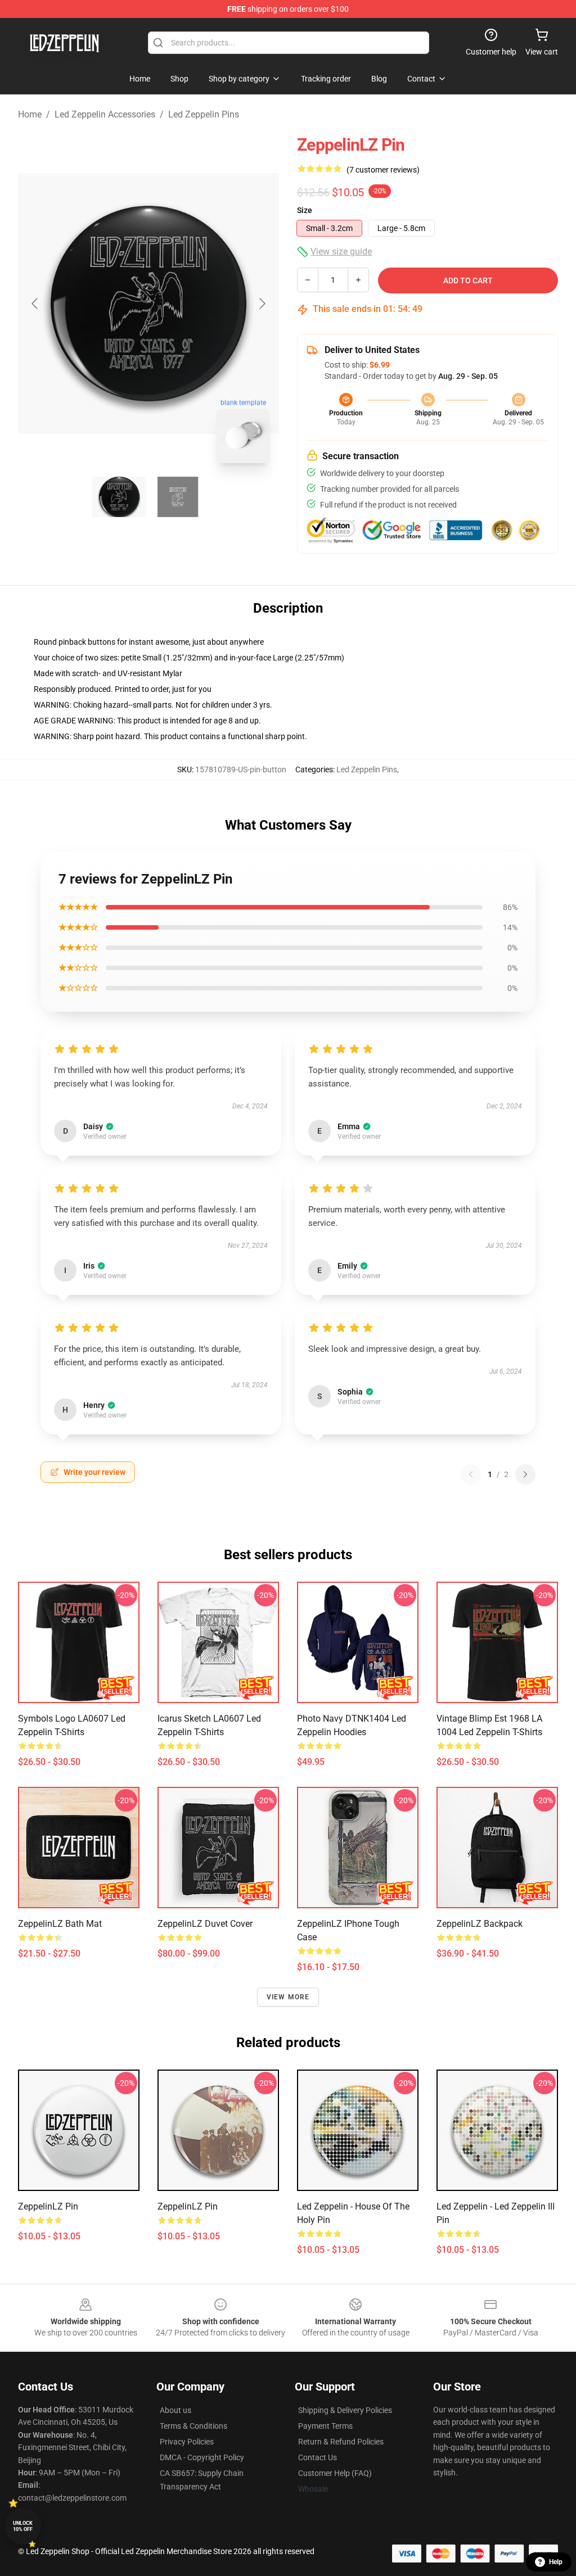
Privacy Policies (187, 2442)
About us (175, 2410)
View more (288, 1997)
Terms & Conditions (193, 2426)
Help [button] (556, 2562)
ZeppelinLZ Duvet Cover (205, 1924)
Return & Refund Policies (341, 2442)
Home (30, 114)
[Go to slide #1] (119, 497)
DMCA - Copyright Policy (202, 2457)
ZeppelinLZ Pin (48, 2206)
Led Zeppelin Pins (204, 114)
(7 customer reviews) (383, 170)
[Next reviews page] (525, 1474)
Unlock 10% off (23, 2526)
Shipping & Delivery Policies (345, 2410)
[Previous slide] (35, 304)
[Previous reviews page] (471, 1474)
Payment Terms (325, 2426)
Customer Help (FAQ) (335, 2473)
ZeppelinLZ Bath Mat (60, 1924)
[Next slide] (262, 304)
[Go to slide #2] (178, 497)
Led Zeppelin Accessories (105, 114)
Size (305, 210)
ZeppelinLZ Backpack (480, 1924)
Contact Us (318, 2457)
